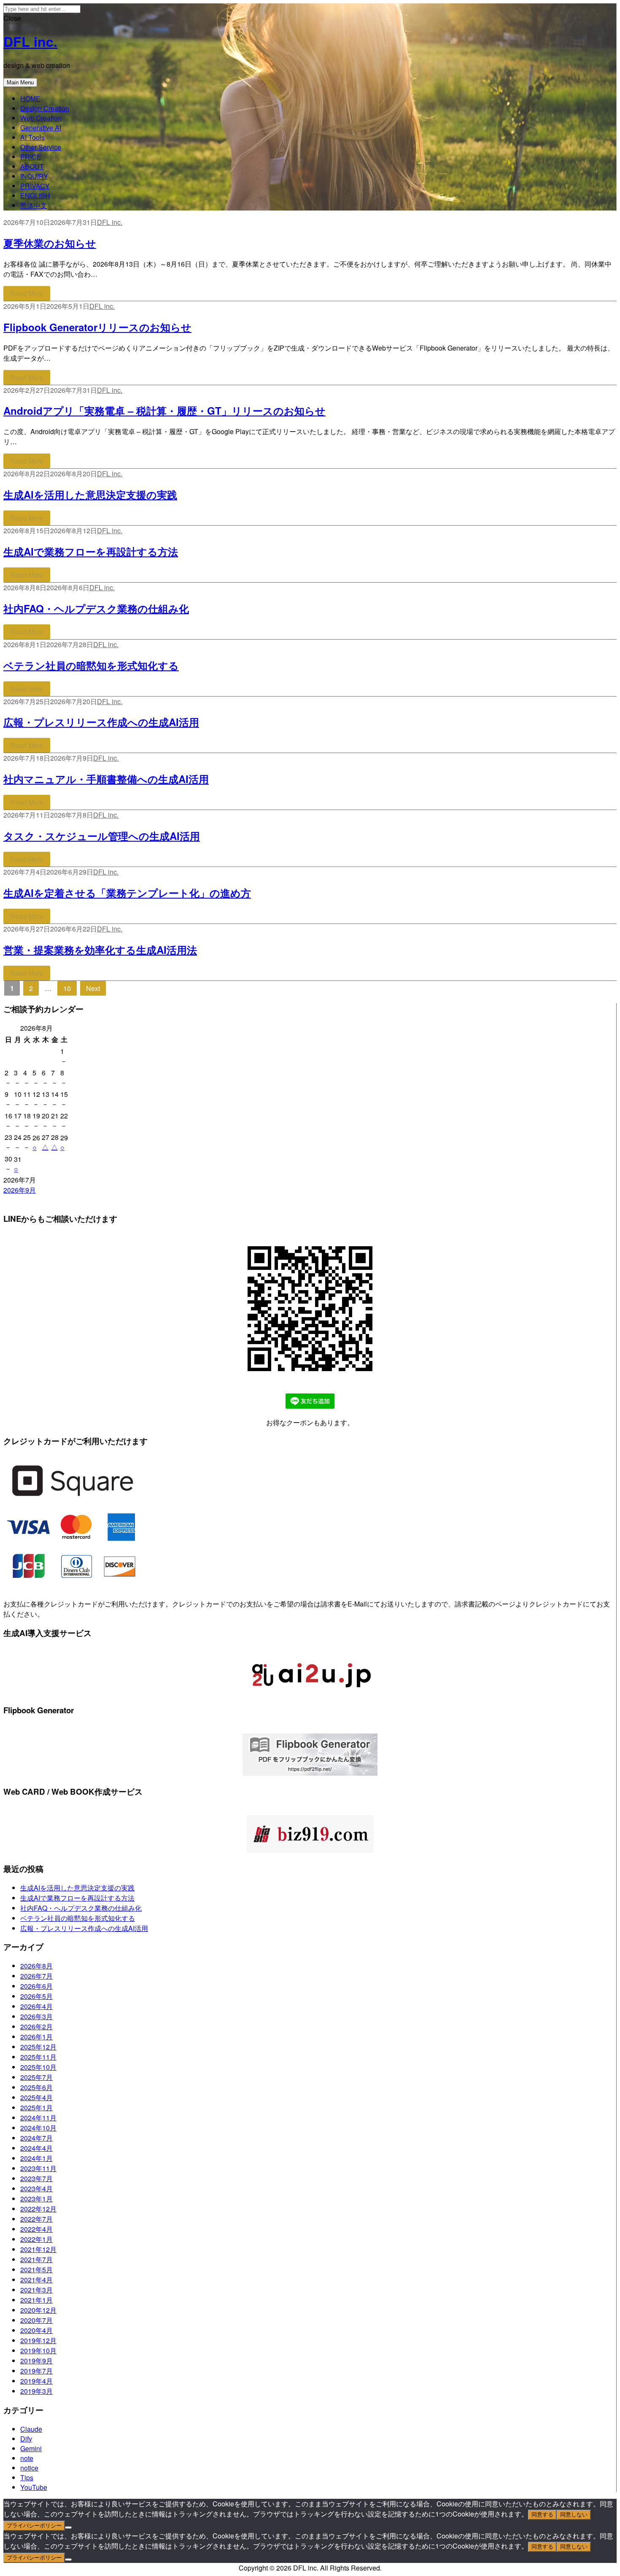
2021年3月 (36, 2290)
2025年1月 (36, 2108)
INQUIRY (34, 176)
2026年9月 (20, 1190)
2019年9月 (36, 2361)
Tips (27, 2477)
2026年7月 (36, 1976)
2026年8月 (36, 1966)
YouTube (34, 2487)
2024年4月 (36, 2148)
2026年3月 (36, 2016)
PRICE (31, 157)
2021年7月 (36, 2259)
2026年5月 (36, 1996)
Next (93, 988)
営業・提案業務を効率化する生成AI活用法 (100, 950)
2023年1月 (36, 2199)
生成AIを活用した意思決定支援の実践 (90, 494)
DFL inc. (30, 41)
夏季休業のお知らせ (50, 243)
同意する (542, 2515)
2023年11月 (38, 2168)
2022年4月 (36, 2229)
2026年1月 (36, 2037)
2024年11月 (38, 2118)
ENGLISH (35, 196)
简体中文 (34, 205)
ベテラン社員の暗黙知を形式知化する (91, 665)
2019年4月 (36, 2381)
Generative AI (41, 128)
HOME (30, 99)
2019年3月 (36, 2391)
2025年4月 (36, 2097)
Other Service (41, 147)
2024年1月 (36, 2158)
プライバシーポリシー (34, 2526)
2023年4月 (36, 2189)
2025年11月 (38, 2057)
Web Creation (41, 118)
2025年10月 (38, 2067)
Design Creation (45, 108)
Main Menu (20, 82)
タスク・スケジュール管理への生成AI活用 (102, 836)
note (27, 2458)
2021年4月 (36, 2280)
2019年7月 (36, 2371)
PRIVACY (35, 186)
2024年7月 (36, 2138)
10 (70, 988)
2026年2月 (36, 2027)
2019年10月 (38, 2351)
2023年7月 (36, 2178)
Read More (27, 293)
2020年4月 (36, 2330)
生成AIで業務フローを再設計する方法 (91, 551)
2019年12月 (38, 2340)
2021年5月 (36, 2270)
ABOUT (32, 166)
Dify (26, 2439)
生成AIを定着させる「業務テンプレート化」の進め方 (127, 893)
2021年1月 (36, 2300)
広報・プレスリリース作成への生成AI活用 (101, 722)
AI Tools (32, 137)
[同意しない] (68, 2527)
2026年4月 (36, 2006)
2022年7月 (36, 2219)
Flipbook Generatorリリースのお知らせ (97, 327)
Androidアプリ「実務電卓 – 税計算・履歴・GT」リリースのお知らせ (164, 410)
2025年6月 (36, 2087)
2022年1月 (36, 2239)
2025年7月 (36, 2077)
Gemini (31, 2448)
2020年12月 (38, 2310)
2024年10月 (38, 2128)
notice (29, 2468)
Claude (31, 2429)
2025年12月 (38, 2047)
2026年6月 (36, 1986)
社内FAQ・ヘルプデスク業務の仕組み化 (96, 608)
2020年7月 (36, 2320)
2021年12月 (38, 2249)
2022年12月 (38, 2209)
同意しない (574, 2515)
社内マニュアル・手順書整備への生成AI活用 (106, 779)
